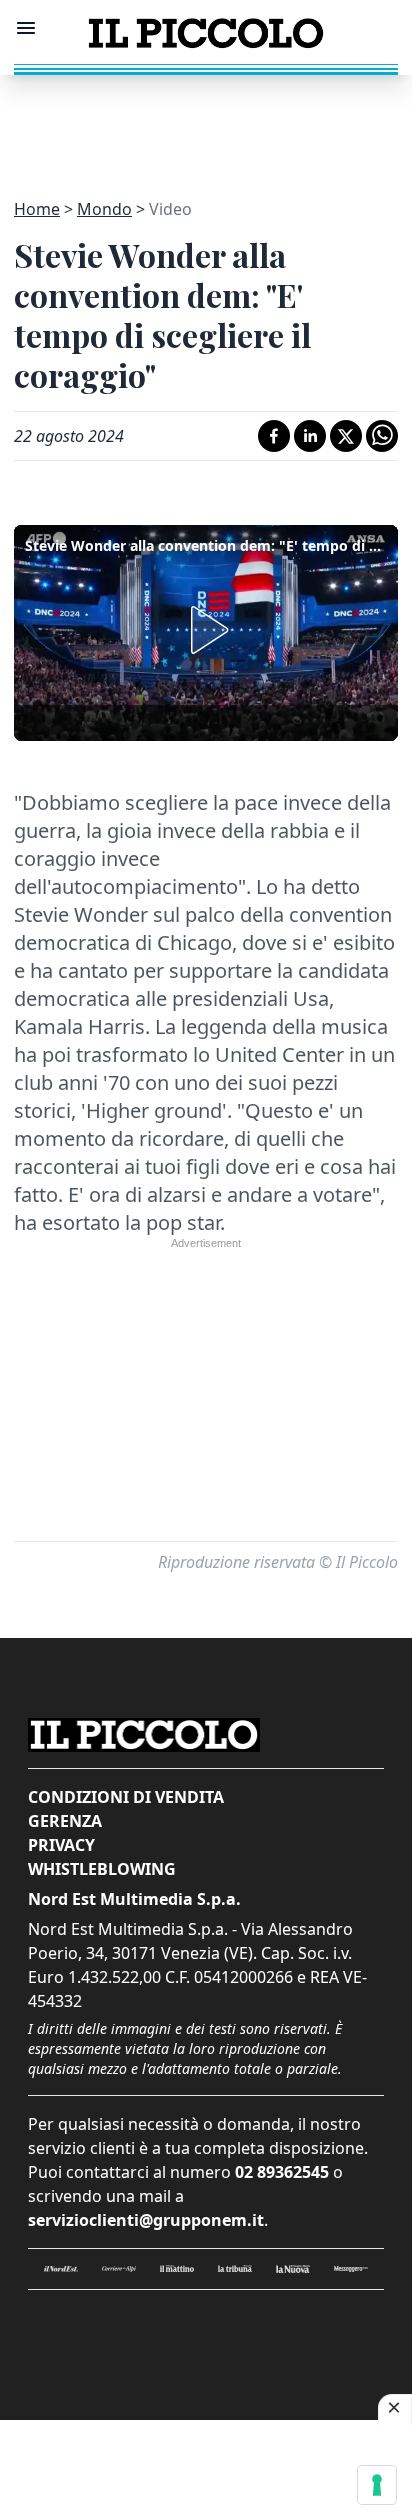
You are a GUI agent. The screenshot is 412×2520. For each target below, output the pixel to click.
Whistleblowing (102, 1869)
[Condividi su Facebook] (274, 436)
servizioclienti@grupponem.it (146, 2220)
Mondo (104, 209)
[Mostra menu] (26, 28)
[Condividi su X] (346, 436)
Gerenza (65, 1821)
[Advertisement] (206, 125)
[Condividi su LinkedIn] (310, 436)
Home (37, 209)
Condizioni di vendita (126, 1797)
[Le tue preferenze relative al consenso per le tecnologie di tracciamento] (377, 2485)
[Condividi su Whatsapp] (382, 436)
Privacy (61, 1845)
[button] (206, 630)
